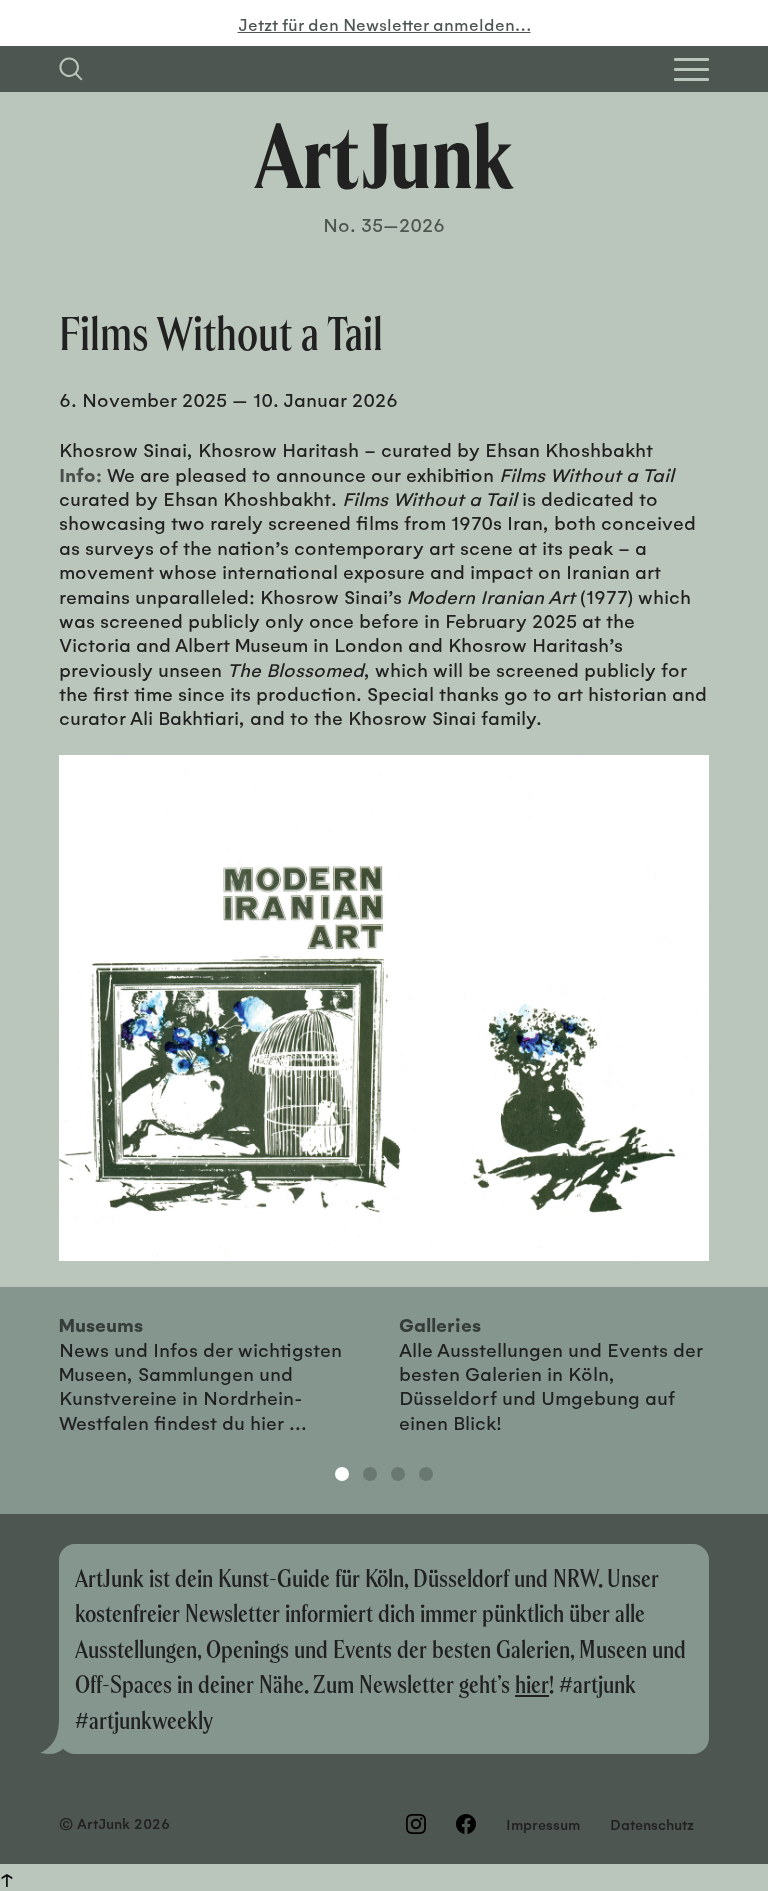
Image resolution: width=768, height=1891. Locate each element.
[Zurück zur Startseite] (384, 156)
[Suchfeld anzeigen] (71, 69)
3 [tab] (398, 1474)
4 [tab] (426, 1474)
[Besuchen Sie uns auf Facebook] (466, 1824)
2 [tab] (370, 1474)
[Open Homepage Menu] (691, 69)
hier (532, 1683)
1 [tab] (342, 1474)
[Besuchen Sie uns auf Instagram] (416, 1824)
